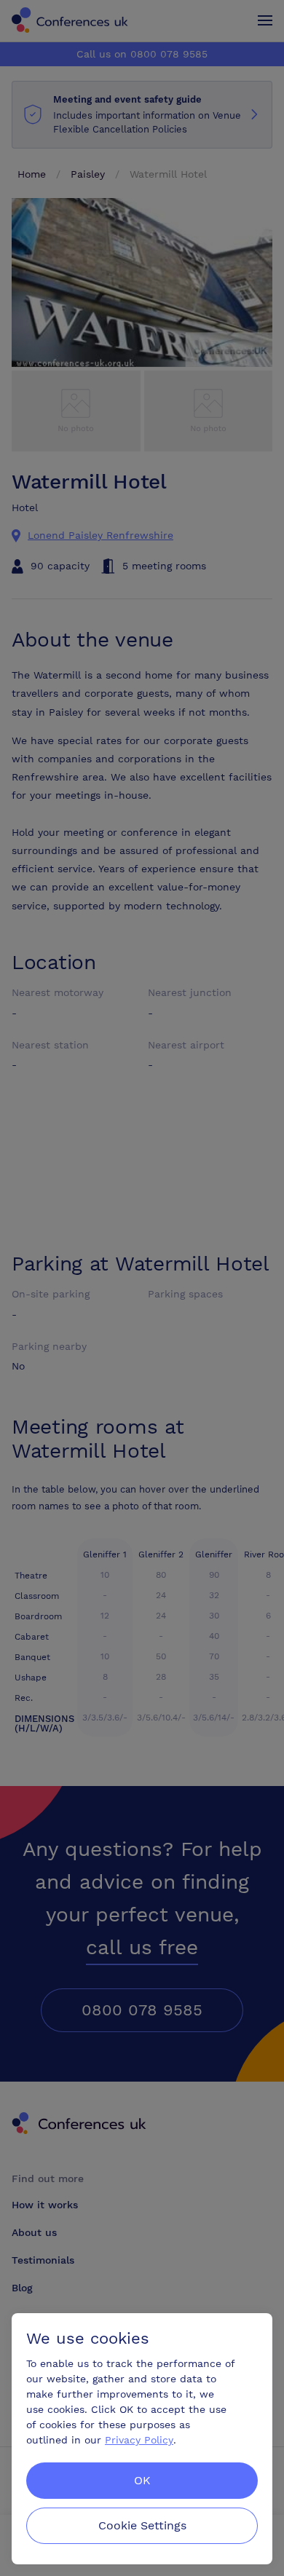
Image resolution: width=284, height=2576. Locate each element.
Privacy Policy (139, 2440)
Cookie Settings (142, 2525)
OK (142, 2480)
